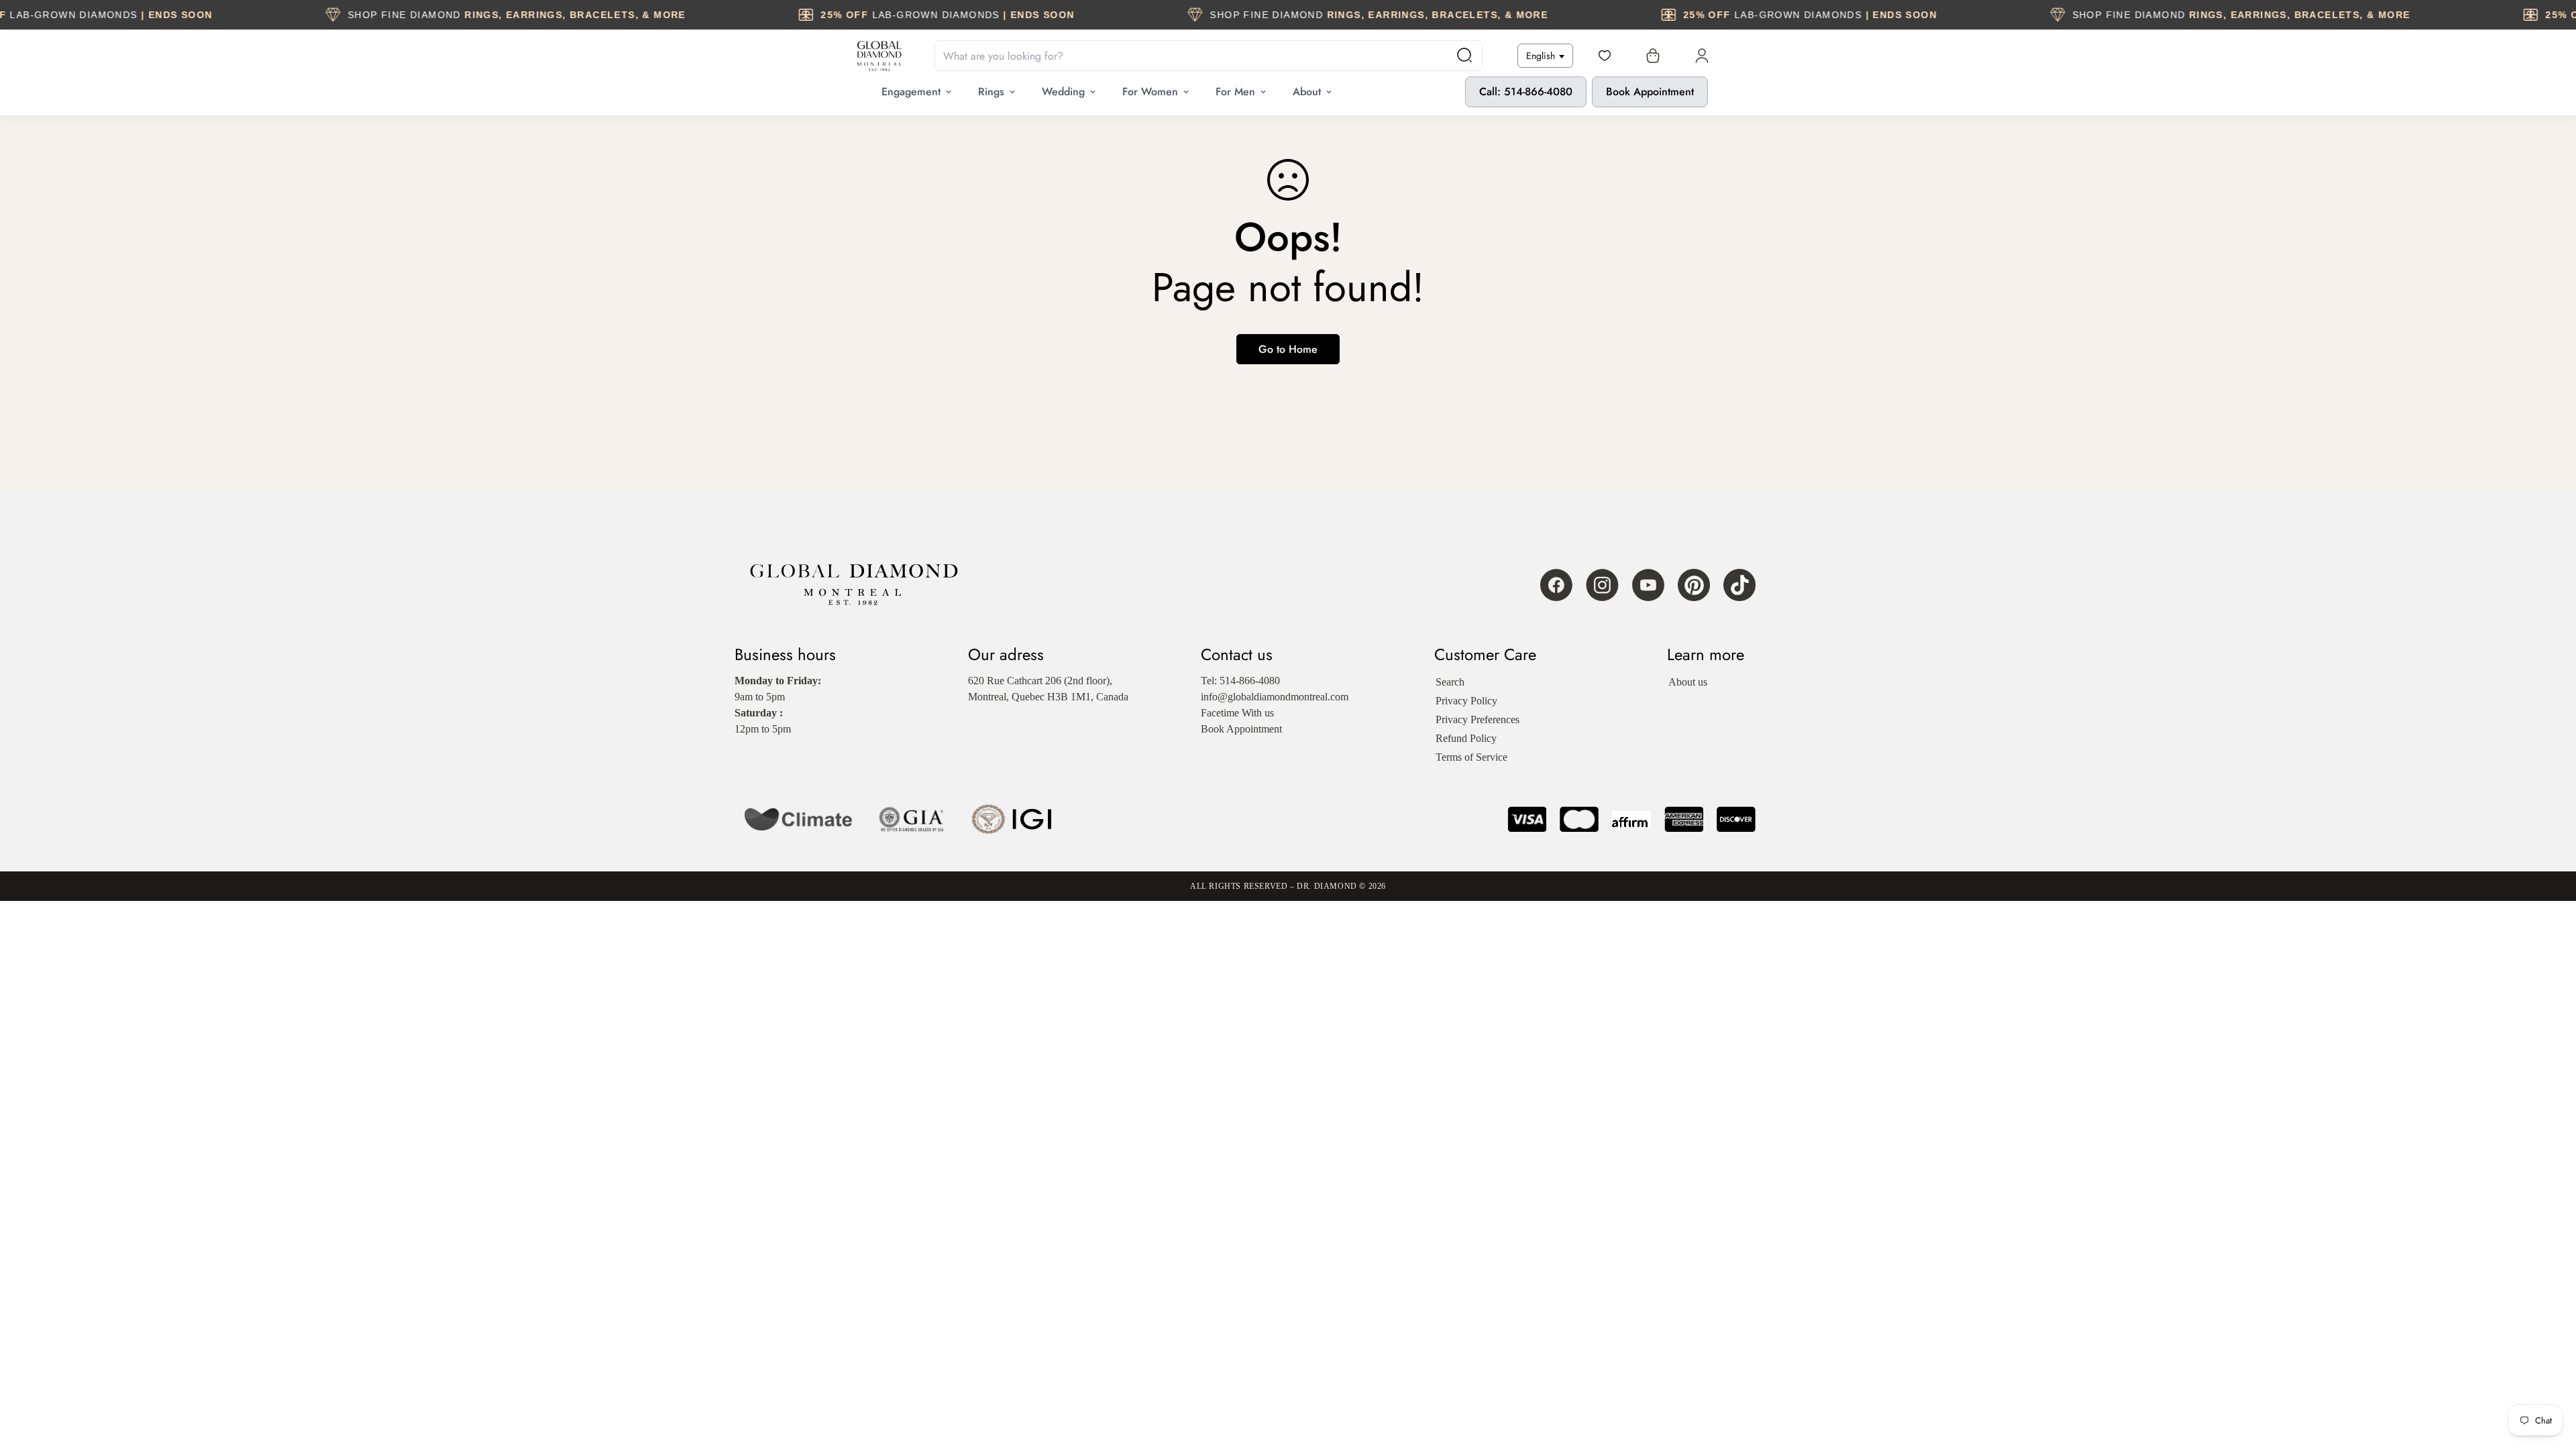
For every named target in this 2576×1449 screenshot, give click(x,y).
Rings (991, 92)
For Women (1150, 92)
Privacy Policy (1466, 701)
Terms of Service (1471, 757)
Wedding (1063, 92)
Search (1450, 682)
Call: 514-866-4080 (1526, 92)
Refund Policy (1466, 738)
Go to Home (1288, 349)
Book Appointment (1650, 92)
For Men (1235, 92)
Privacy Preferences (1478, 719)
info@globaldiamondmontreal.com (1275, 697)
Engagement (911, 92)
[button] (1650, 56)
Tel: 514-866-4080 (1240, 681)
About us (1688, 682)
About (1307, 92)
